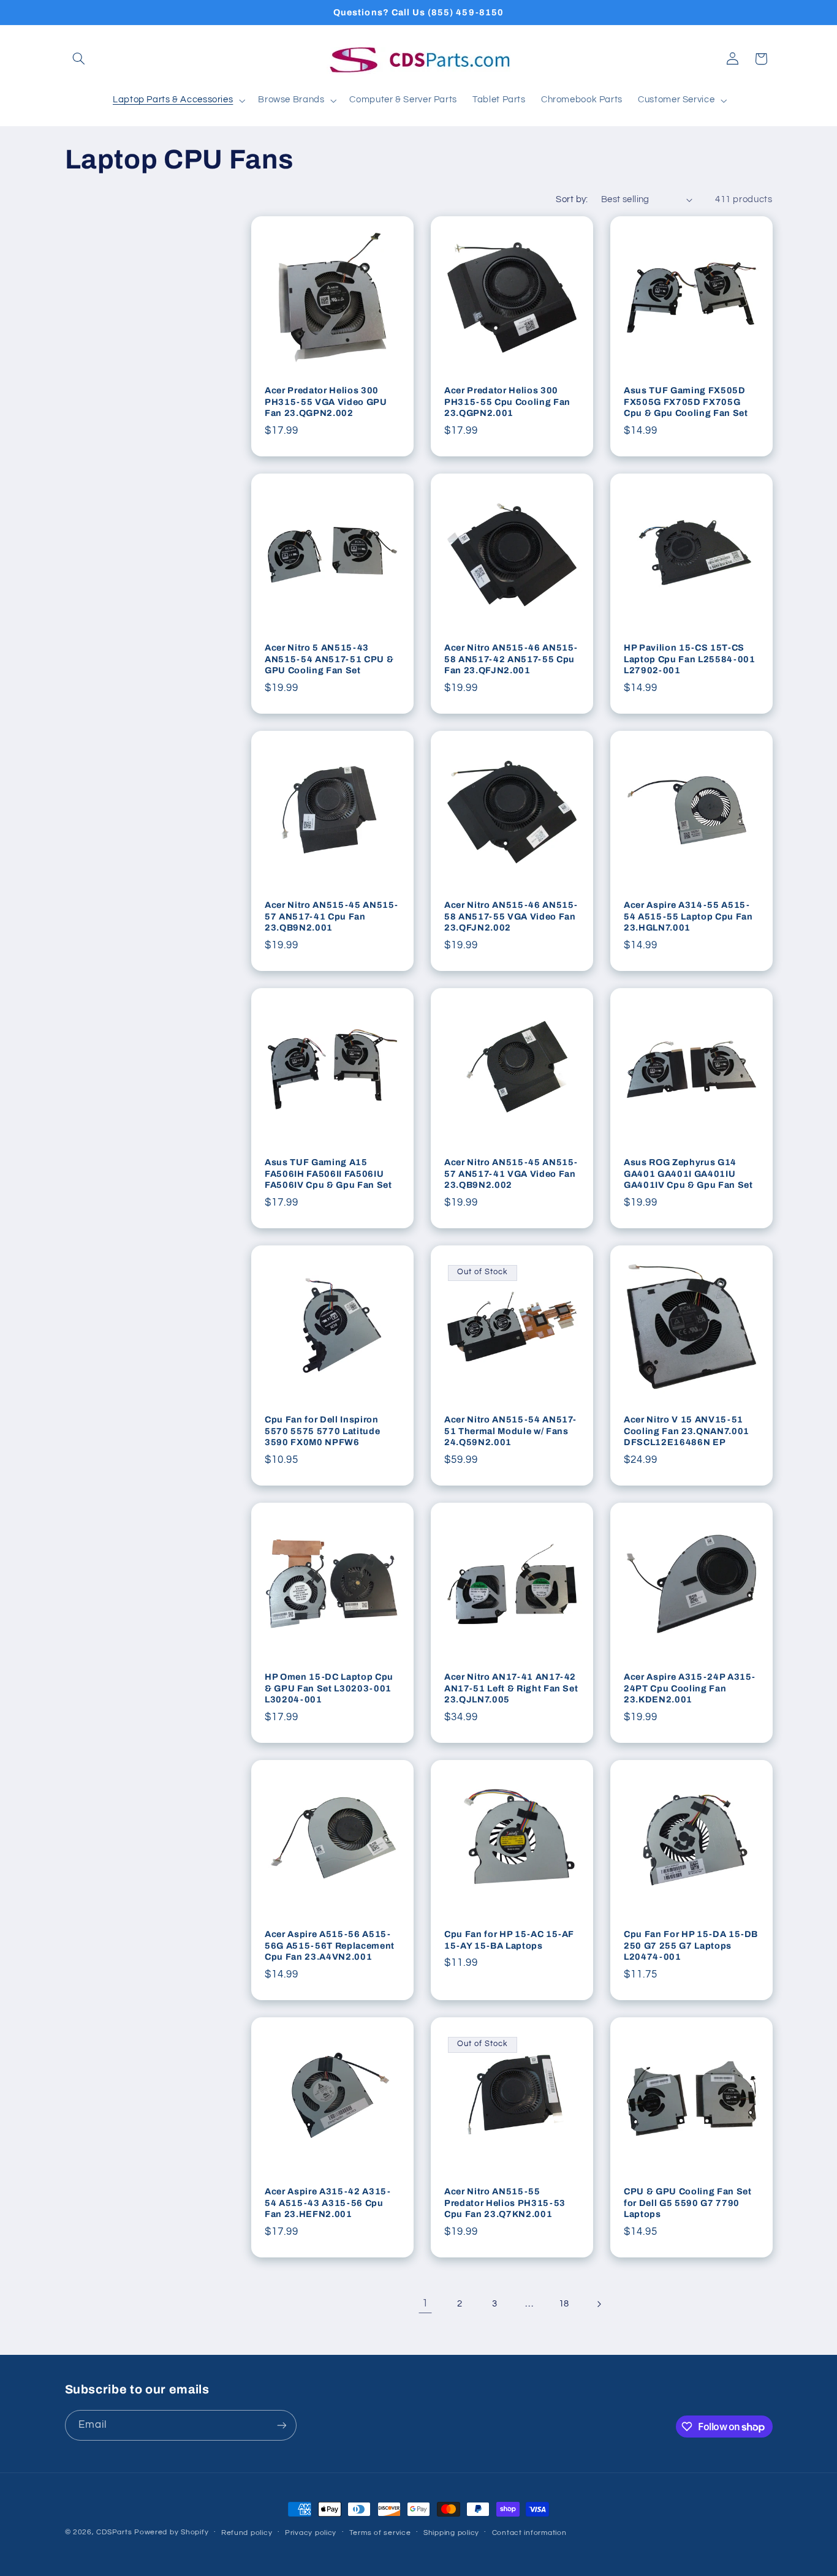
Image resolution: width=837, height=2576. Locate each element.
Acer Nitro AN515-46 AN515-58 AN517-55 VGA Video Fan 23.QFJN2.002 (511, 917)
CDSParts (114, 2532)
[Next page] (599, 2304)
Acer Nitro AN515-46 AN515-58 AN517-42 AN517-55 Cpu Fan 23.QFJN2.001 (511, 659)
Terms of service (380, 2533)
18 (564, 2304)
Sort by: (572, 199)
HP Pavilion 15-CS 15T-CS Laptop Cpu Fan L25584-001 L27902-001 (690, 659)
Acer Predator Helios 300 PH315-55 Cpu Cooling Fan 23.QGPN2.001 (507, 402)
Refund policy (247, 2533)
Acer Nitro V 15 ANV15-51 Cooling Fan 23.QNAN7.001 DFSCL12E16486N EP (687, 1431)
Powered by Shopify (171, 2532)
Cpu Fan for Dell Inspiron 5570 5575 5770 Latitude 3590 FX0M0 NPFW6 (322, 1431)
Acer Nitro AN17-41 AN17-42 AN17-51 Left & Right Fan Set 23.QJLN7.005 (511, 1689)
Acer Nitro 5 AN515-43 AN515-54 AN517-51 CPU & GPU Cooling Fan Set (329, 659)
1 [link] (425, 2303)
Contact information (529, 2533)
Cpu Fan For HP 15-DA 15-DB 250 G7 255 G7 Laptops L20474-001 (691, 1946)
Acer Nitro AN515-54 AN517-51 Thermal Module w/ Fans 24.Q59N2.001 (510, 1431)
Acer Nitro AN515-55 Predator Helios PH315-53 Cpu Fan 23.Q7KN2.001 (505, 2203)
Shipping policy (451, 2533)
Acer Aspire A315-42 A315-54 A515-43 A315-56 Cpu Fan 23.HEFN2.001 (328, 2203)
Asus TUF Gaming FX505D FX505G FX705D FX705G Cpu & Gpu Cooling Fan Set (686, 402)
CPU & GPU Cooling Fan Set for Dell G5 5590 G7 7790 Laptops (688, 2203)
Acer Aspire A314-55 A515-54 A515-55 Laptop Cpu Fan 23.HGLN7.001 (688, 917)
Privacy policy (311, 2533)
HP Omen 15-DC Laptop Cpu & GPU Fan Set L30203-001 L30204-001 (329, 1689)
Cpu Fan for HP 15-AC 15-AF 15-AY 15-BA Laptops (509, 1940)
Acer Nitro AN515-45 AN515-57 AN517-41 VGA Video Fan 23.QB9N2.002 (511, 1174)
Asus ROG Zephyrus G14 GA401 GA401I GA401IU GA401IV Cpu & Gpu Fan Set (688, 1174)
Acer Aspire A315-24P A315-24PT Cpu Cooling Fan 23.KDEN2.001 (690, 1689)
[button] (79, 59)
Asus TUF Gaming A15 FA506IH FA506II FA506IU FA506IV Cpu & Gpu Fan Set (328, 1174)
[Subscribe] (281, 2425)
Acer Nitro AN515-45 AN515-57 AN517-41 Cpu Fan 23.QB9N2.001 (331, 917)
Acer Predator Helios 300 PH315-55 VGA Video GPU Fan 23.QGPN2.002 (326, 402)
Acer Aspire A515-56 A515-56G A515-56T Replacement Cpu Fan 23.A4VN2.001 (330, 1946)
